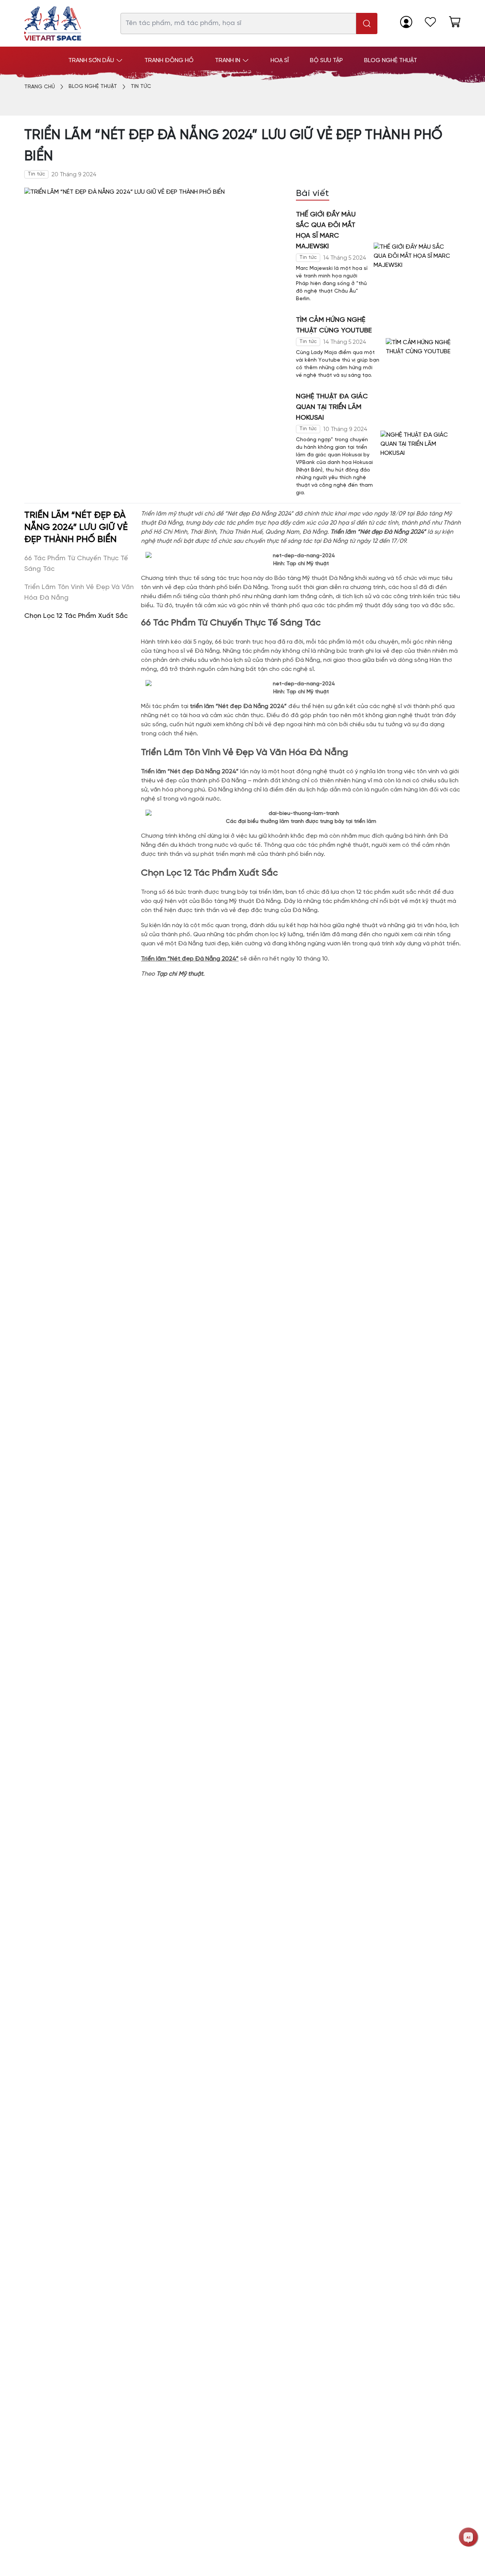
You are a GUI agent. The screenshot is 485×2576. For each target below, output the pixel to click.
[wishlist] (430, 22)
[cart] (455, 22)
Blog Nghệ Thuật (93, 87)
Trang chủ (40, 87)
